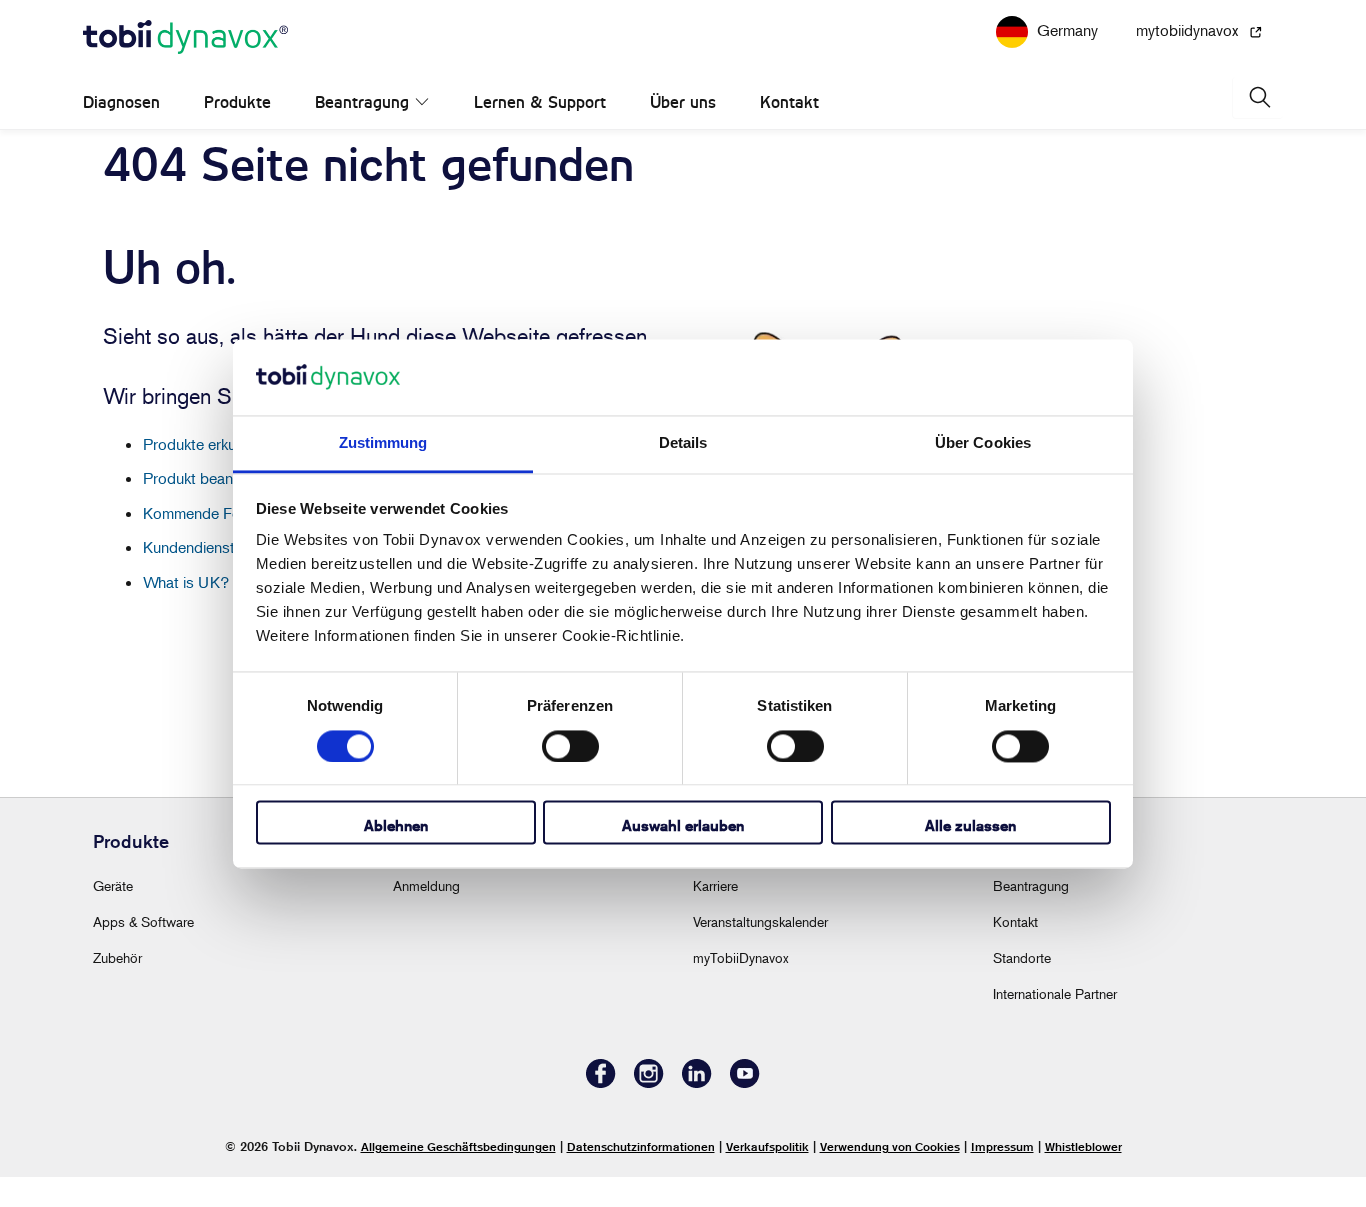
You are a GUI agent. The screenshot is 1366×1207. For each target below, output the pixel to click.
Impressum (1002, 1176)
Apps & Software (143, 951)
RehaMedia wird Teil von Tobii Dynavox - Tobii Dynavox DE (683, 14)
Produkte (237, 132)
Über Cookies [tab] (983, 443)
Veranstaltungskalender (760, 951)
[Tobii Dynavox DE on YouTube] (745, 1112)
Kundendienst (189, 577)
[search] (1258, 127)
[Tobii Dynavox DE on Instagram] (649, 1112)
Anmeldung (426, 915)
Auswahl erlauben (683, 826)
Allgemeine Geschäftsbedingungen (458, 1176)
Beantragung (362, 132)
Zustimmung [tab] (383, 443)
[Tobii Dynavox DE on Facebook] (601, 1112)
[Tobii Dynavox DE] (185, 68)
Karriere (715, 915)
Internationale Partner (1055, 1023)
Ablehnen (396, 826)
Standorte (1022, 987)
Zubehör (117, 987)
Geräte (113, 915)
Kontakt (768, 132)
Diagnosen (121, 132)
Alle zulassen (970, 826)
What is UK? (186, 612)
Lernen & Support (519, 132)
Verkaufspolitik (767, 1176)
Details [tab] (683, 443)
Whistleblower (1083, 1176)
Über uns (662, 132)
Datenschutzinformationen (641, 1176)
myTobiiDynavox (741, 987)
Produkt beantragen (209, 508)
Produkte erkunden (206, 474)
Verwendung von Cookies (890, 1176)
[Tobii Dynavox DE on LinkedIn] (697, 1112)
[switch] (570, 746)
